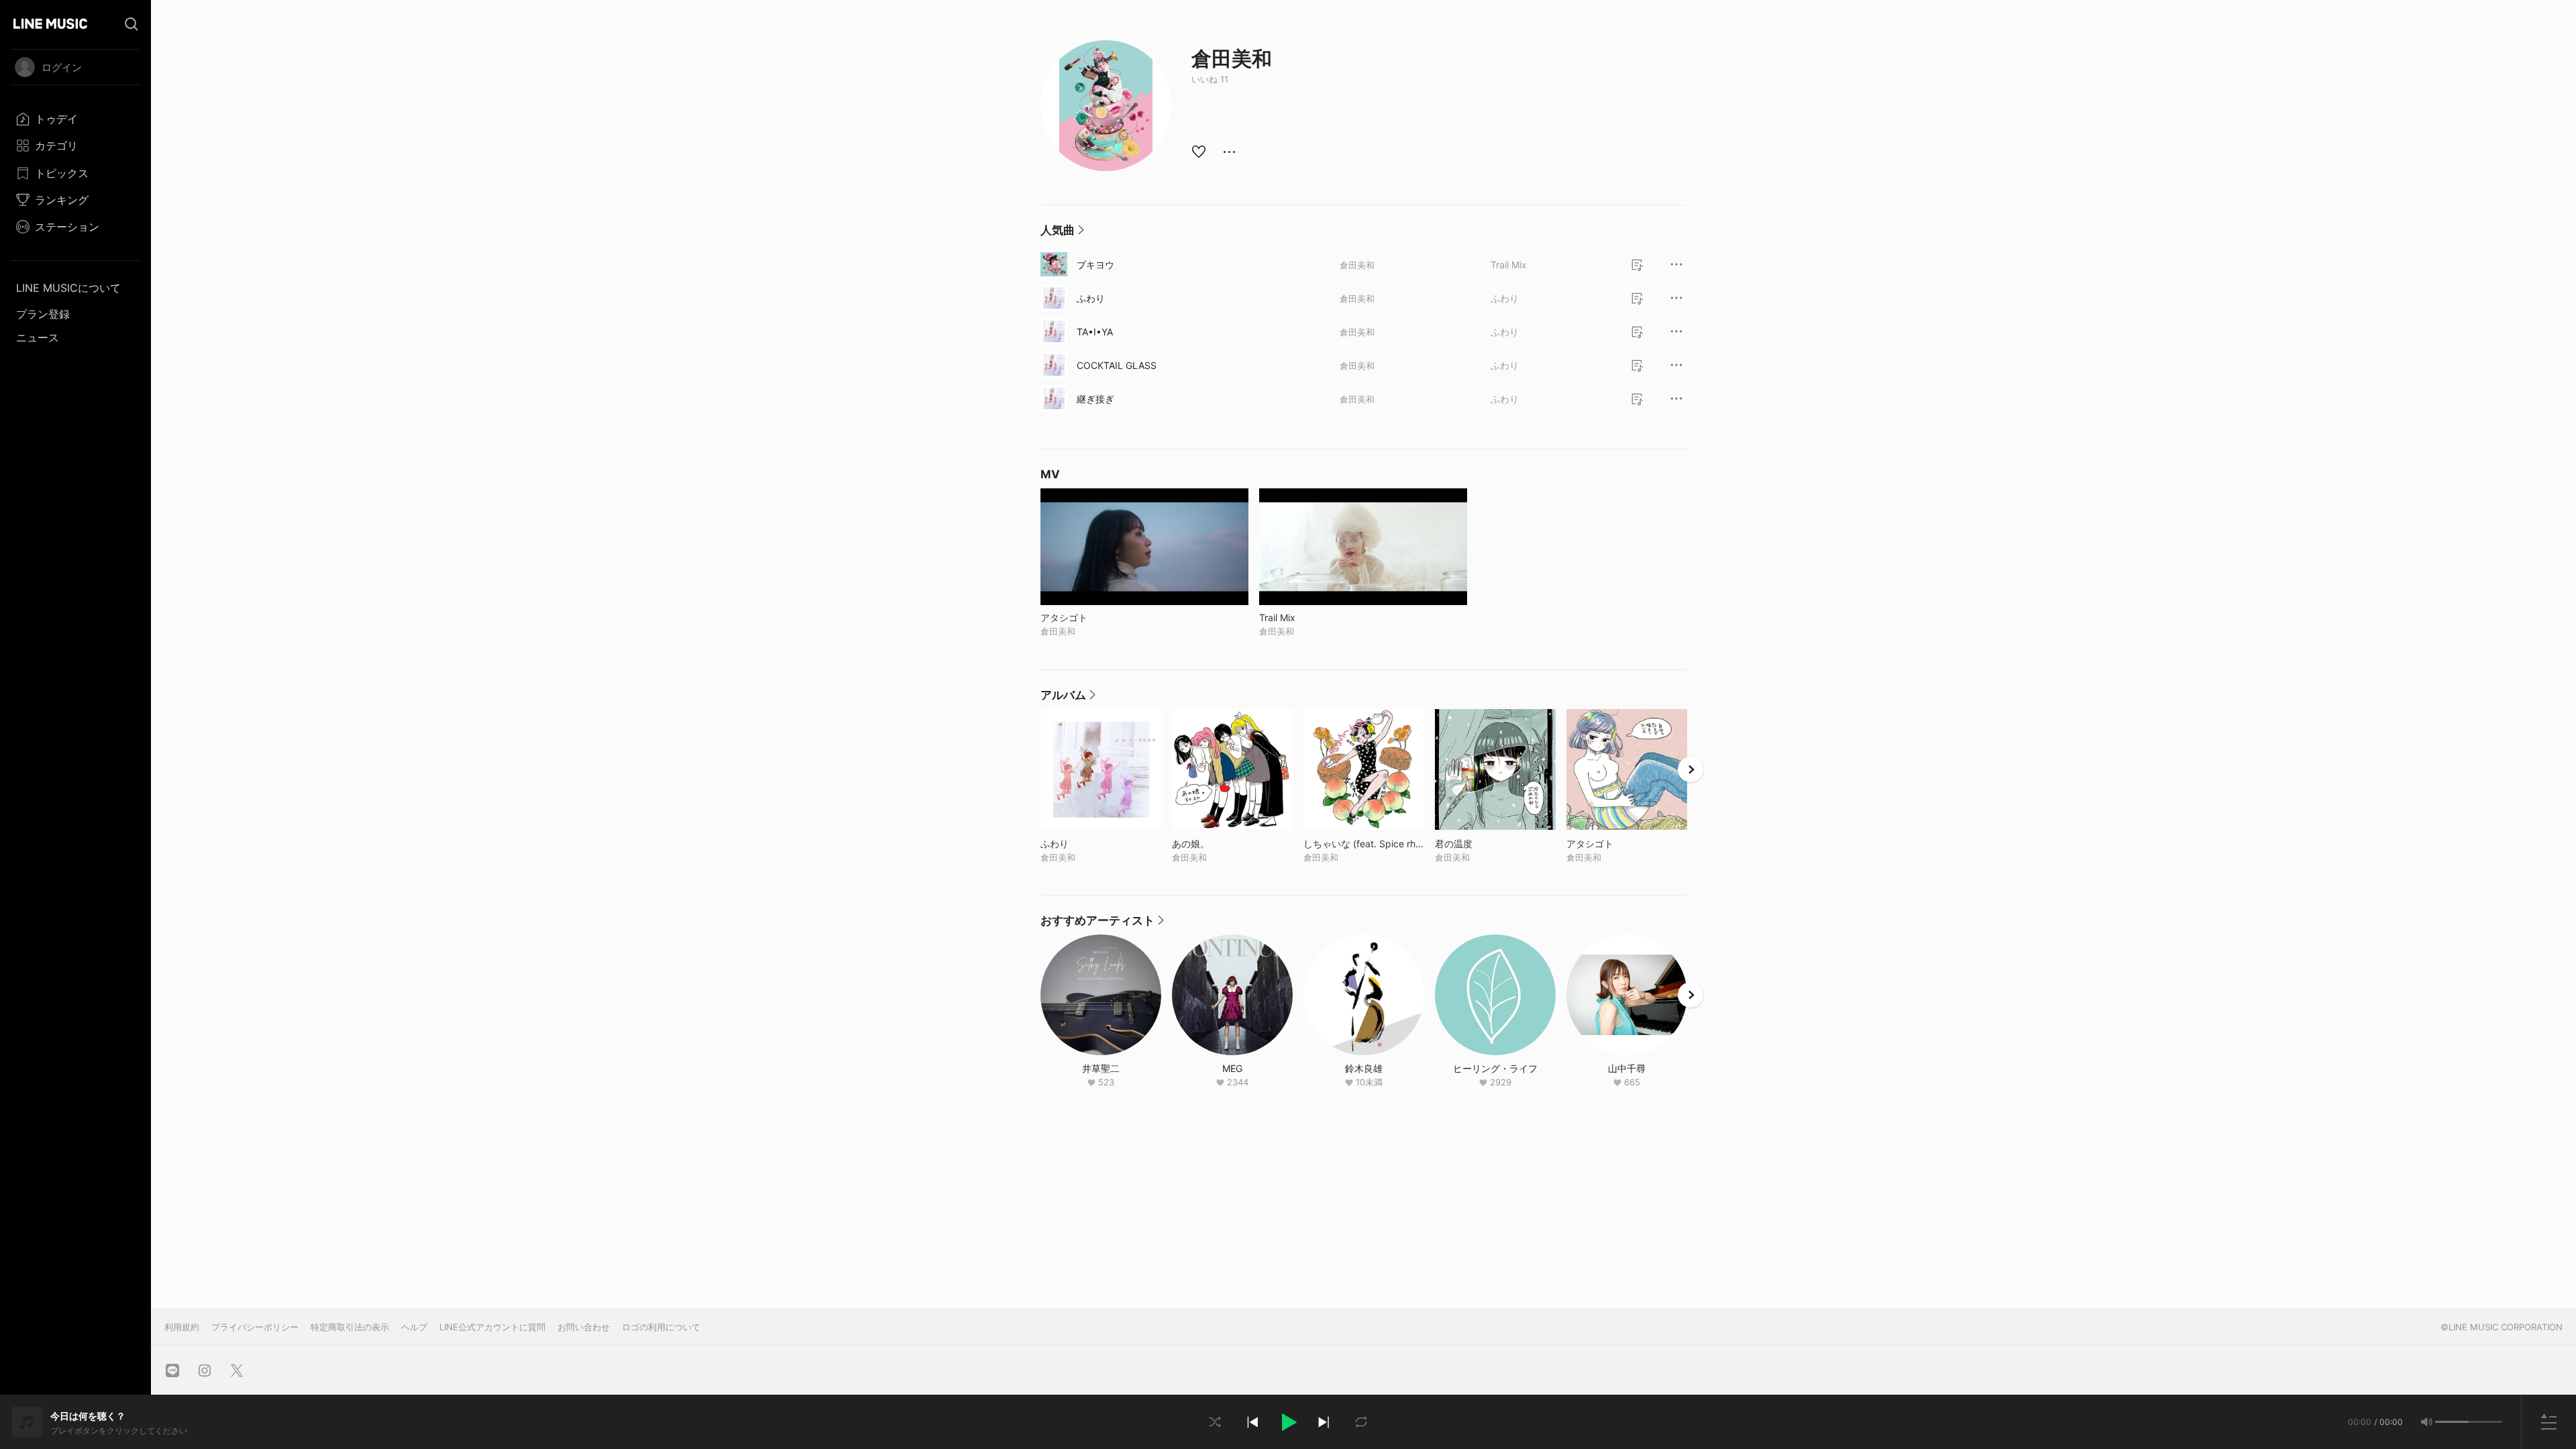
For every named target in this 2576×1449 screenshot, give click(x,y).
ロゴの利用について (661, 1327)
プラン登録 (43, 314)
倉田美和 (1357, 265)
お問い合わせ (584, 1327)
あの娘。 (1219, 844)
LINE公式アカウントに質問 (492, 1327)
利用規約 (182, 1327)
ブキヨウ (1095, 265)
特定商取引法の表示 (350, 1327)
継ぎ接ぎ (1095, 399)
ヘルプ (414, 1327)
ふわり (1091, 298)
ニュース (38, 337)
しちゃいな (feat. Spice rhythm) (1364, 844)
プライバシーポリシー (255, 1327)
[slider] (2452, 1422)
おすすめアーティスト (1102, 924)
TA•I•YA (1095, 332)
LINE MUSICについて (68, 288)
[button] (1288, 1422)
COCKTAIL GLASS (1117, 365)
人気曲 (1062, 233)
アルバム (1068, 698)
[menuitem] (75, 119)
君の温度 (1482, 844)
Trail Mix (1509, 265)
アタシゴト (1618, 844)
